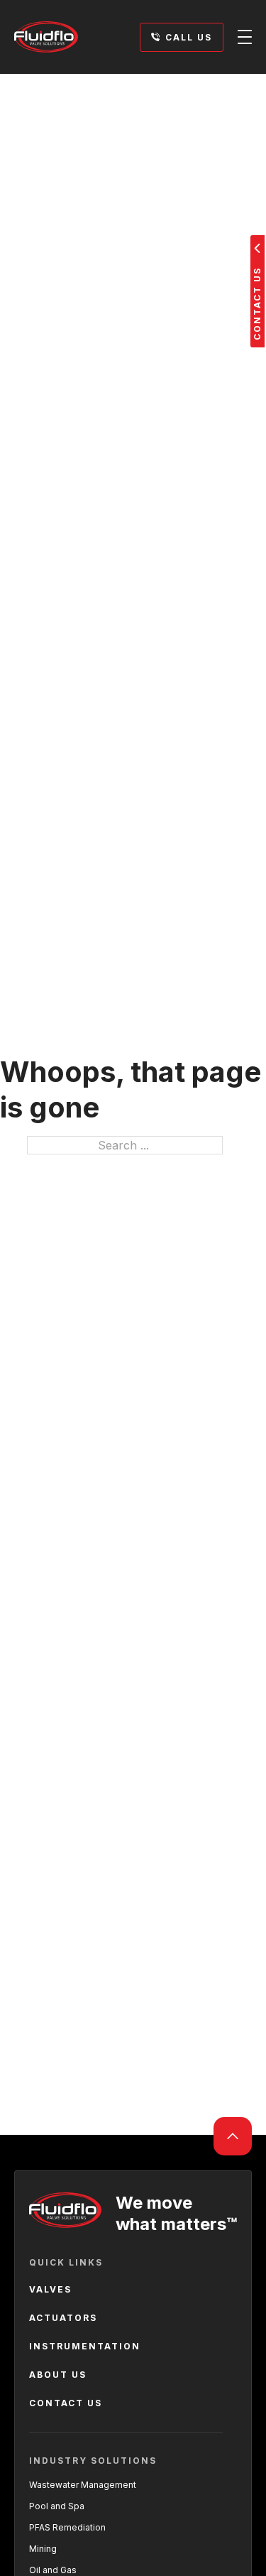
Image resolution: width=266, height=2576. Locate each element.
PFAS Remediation (67, 2527)
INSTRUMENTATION (85, 2346)
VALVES (50, 2289)
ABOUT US (58, 2375)
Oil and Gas (53, 2570)
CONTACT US (66, 2403)
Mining (43, 2549)
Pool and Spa (57, 2506)
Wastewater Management (83, 2485)
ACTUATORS (63, 2318)
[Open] (245, 37)
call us (189, 37)
